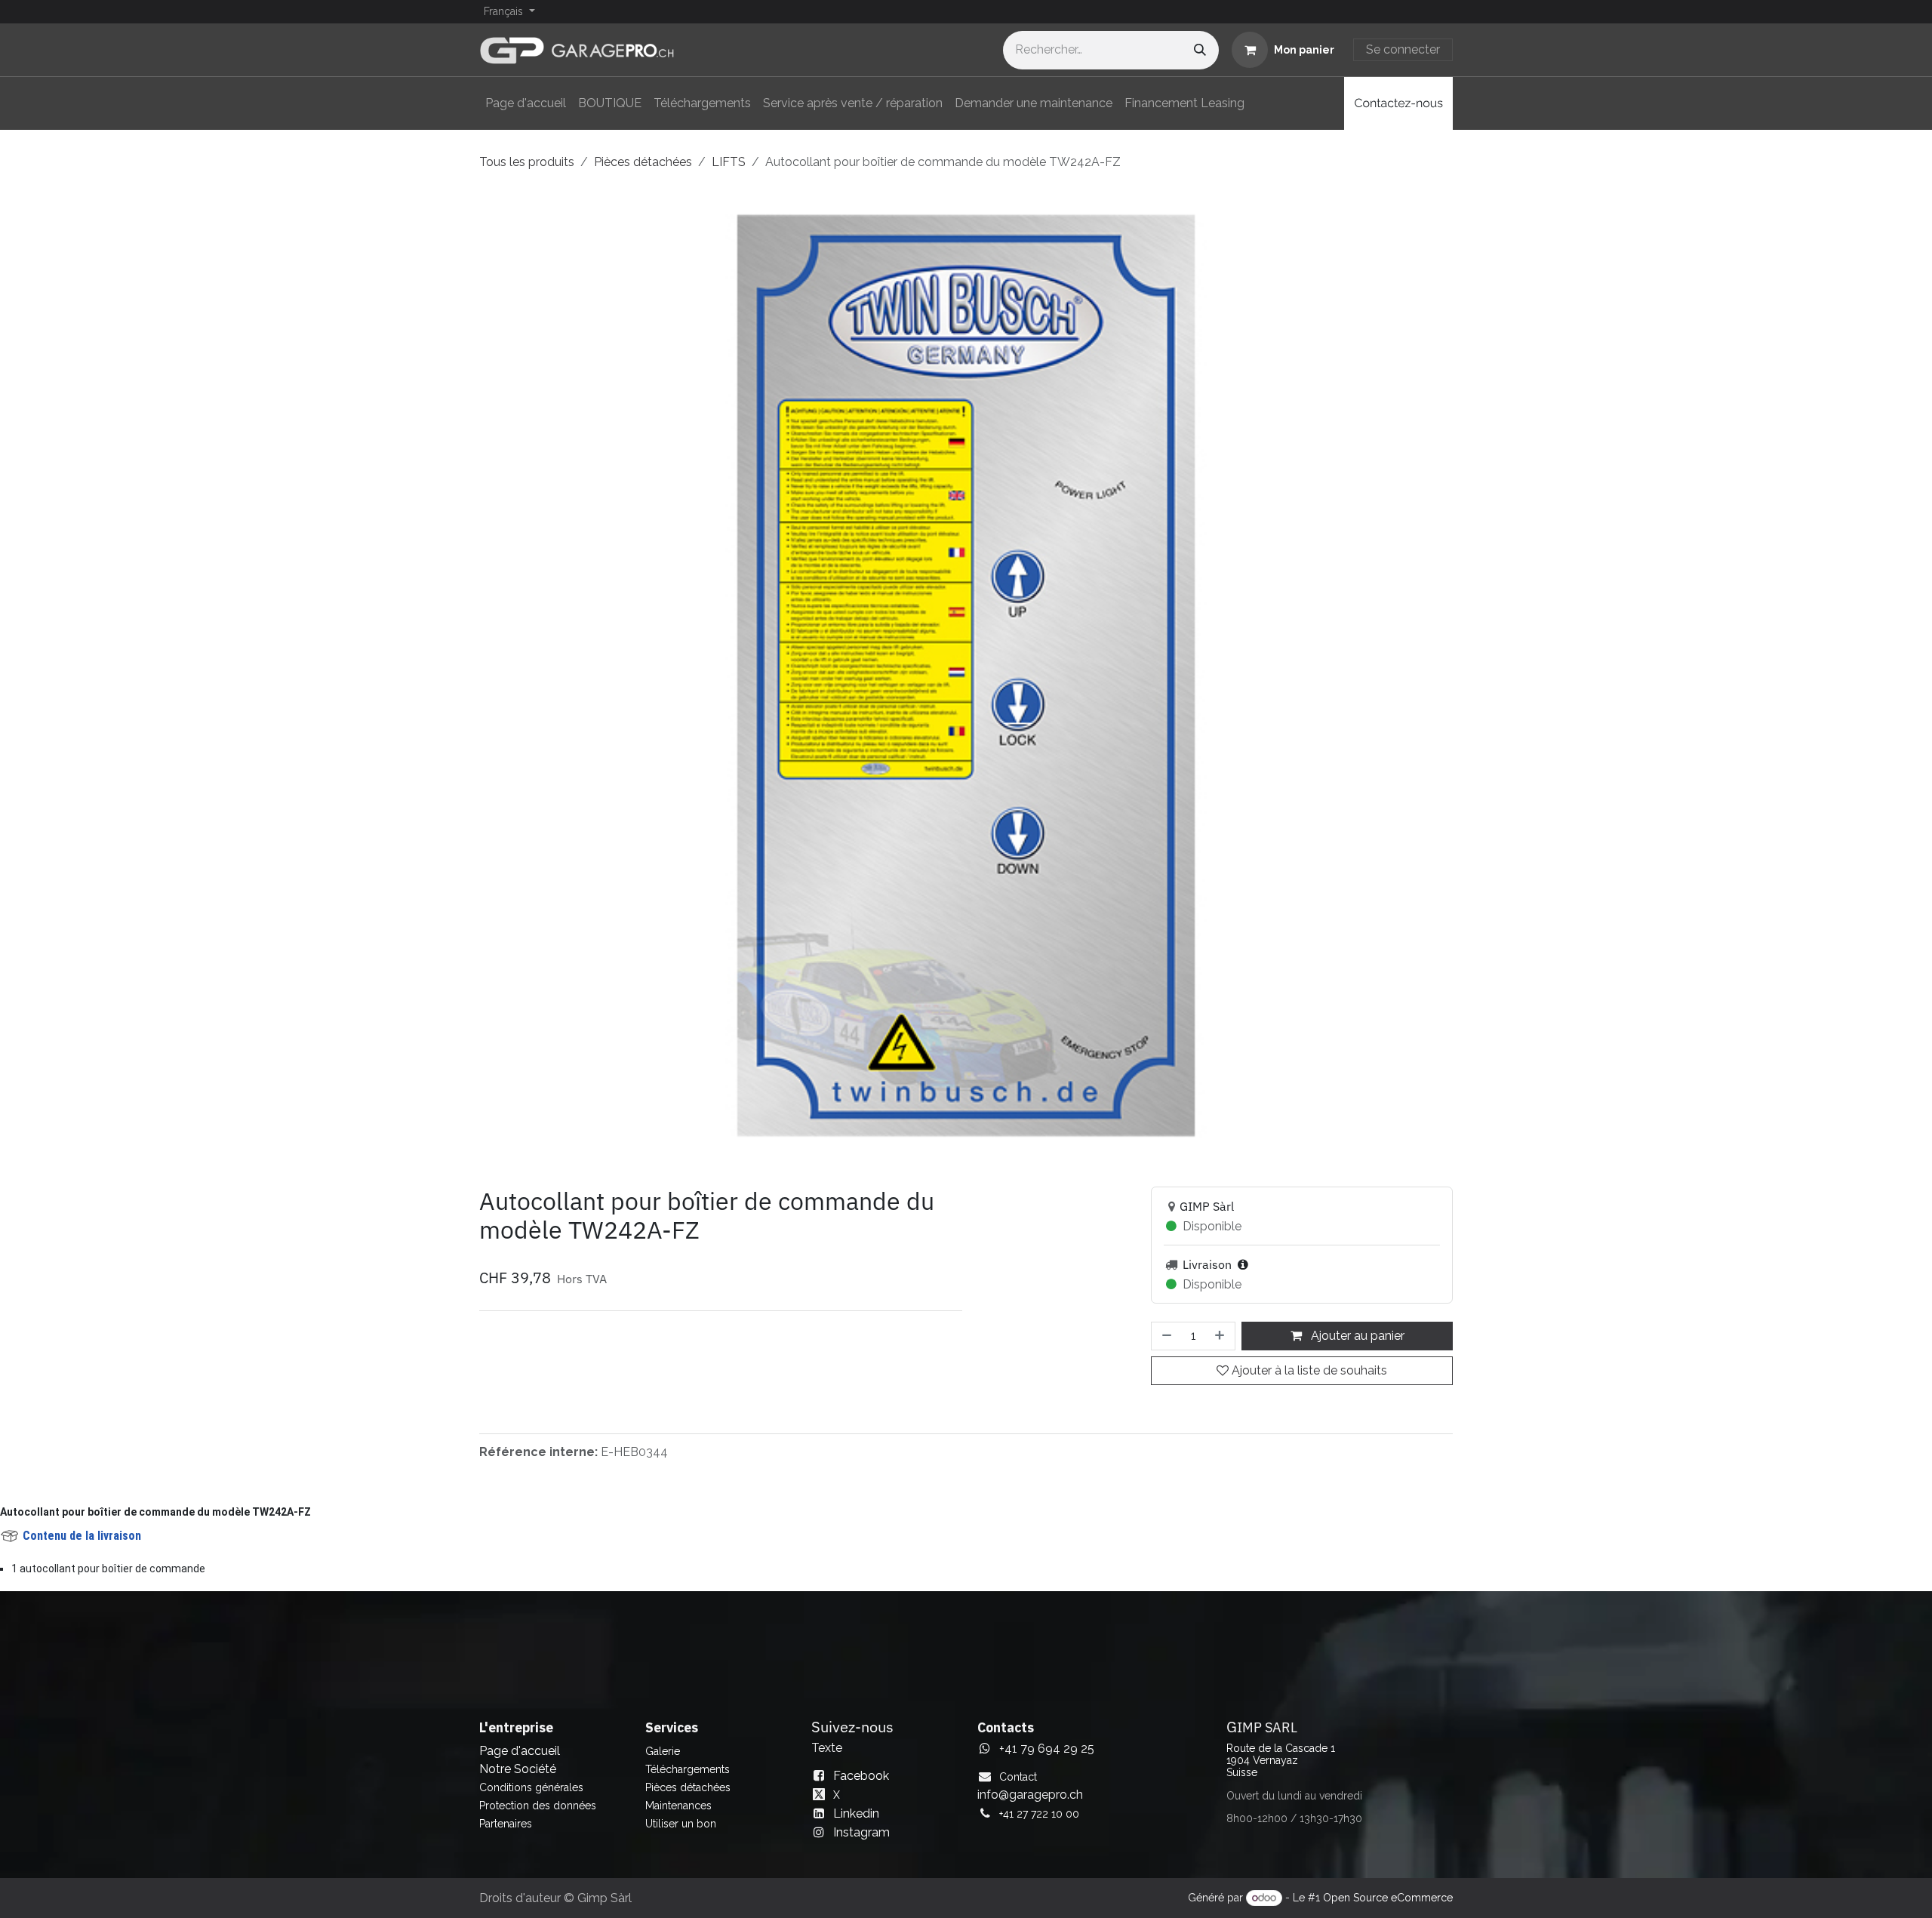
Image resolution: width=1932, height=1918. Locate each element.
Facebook (861, 1787)
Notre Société (518, 1780)
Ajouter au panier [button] (1356, 1348)
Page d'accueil (520, 1762)
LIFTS (729, 162)
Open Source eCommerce (1388, 1910)
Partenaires (506, 1835)
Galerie (663, 1763)
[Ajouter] (1221, 1348)
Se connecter (1403, 49)
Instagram (861, 1844)
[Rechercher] (1200, 50)
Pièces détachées (643, 162)
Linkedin (856, 1825)
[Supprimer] (1165, 1348)
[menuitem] (526, 103)
